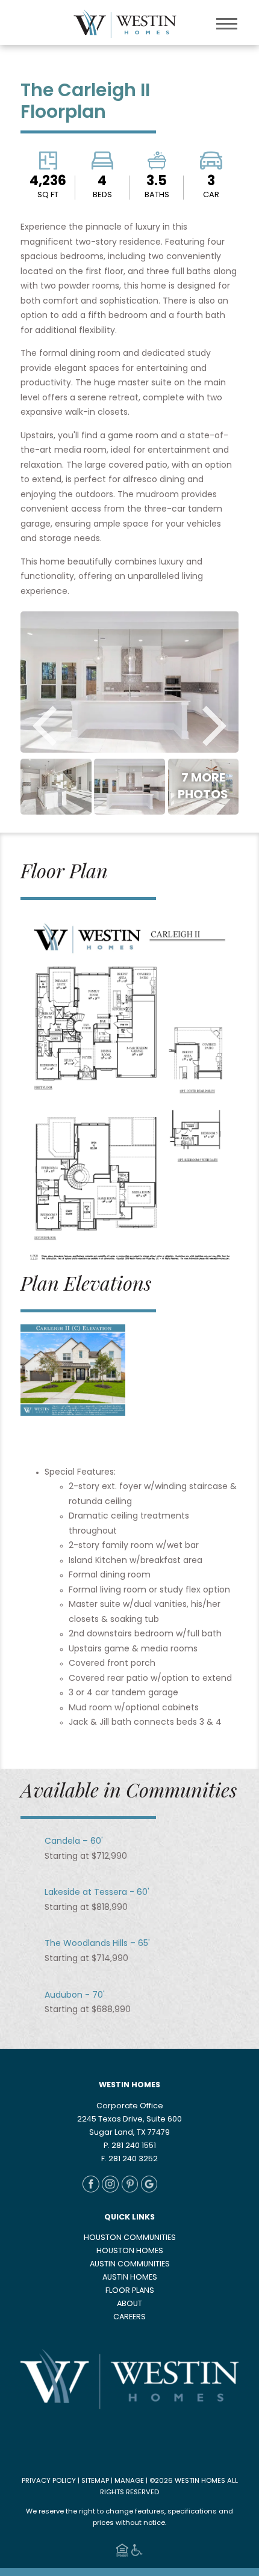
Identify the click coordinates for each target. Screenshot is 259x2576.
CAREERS (129, 2317)
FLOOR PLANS (130, 2291)
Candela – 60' (74, 1842)
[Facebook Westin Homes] (91, 2191)
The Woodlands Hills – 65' (97, 1944)
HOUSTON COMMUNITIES (130, 2238)
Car (211, 195)
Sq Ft (48, 195)
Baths (157, 195)
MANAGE (129, 2481)
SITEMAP (95, 2481)
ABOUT (129, 2304)
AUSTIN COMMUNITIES (130, 2265)
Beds (102, 195)
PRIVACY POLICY (49, 2481)
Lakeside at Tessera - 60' (97, 1893)
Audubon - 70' (75, 1996)
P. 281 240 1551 (130, 2146)
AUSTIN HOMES (130, 2278)
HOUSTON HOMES (130, 2251)
